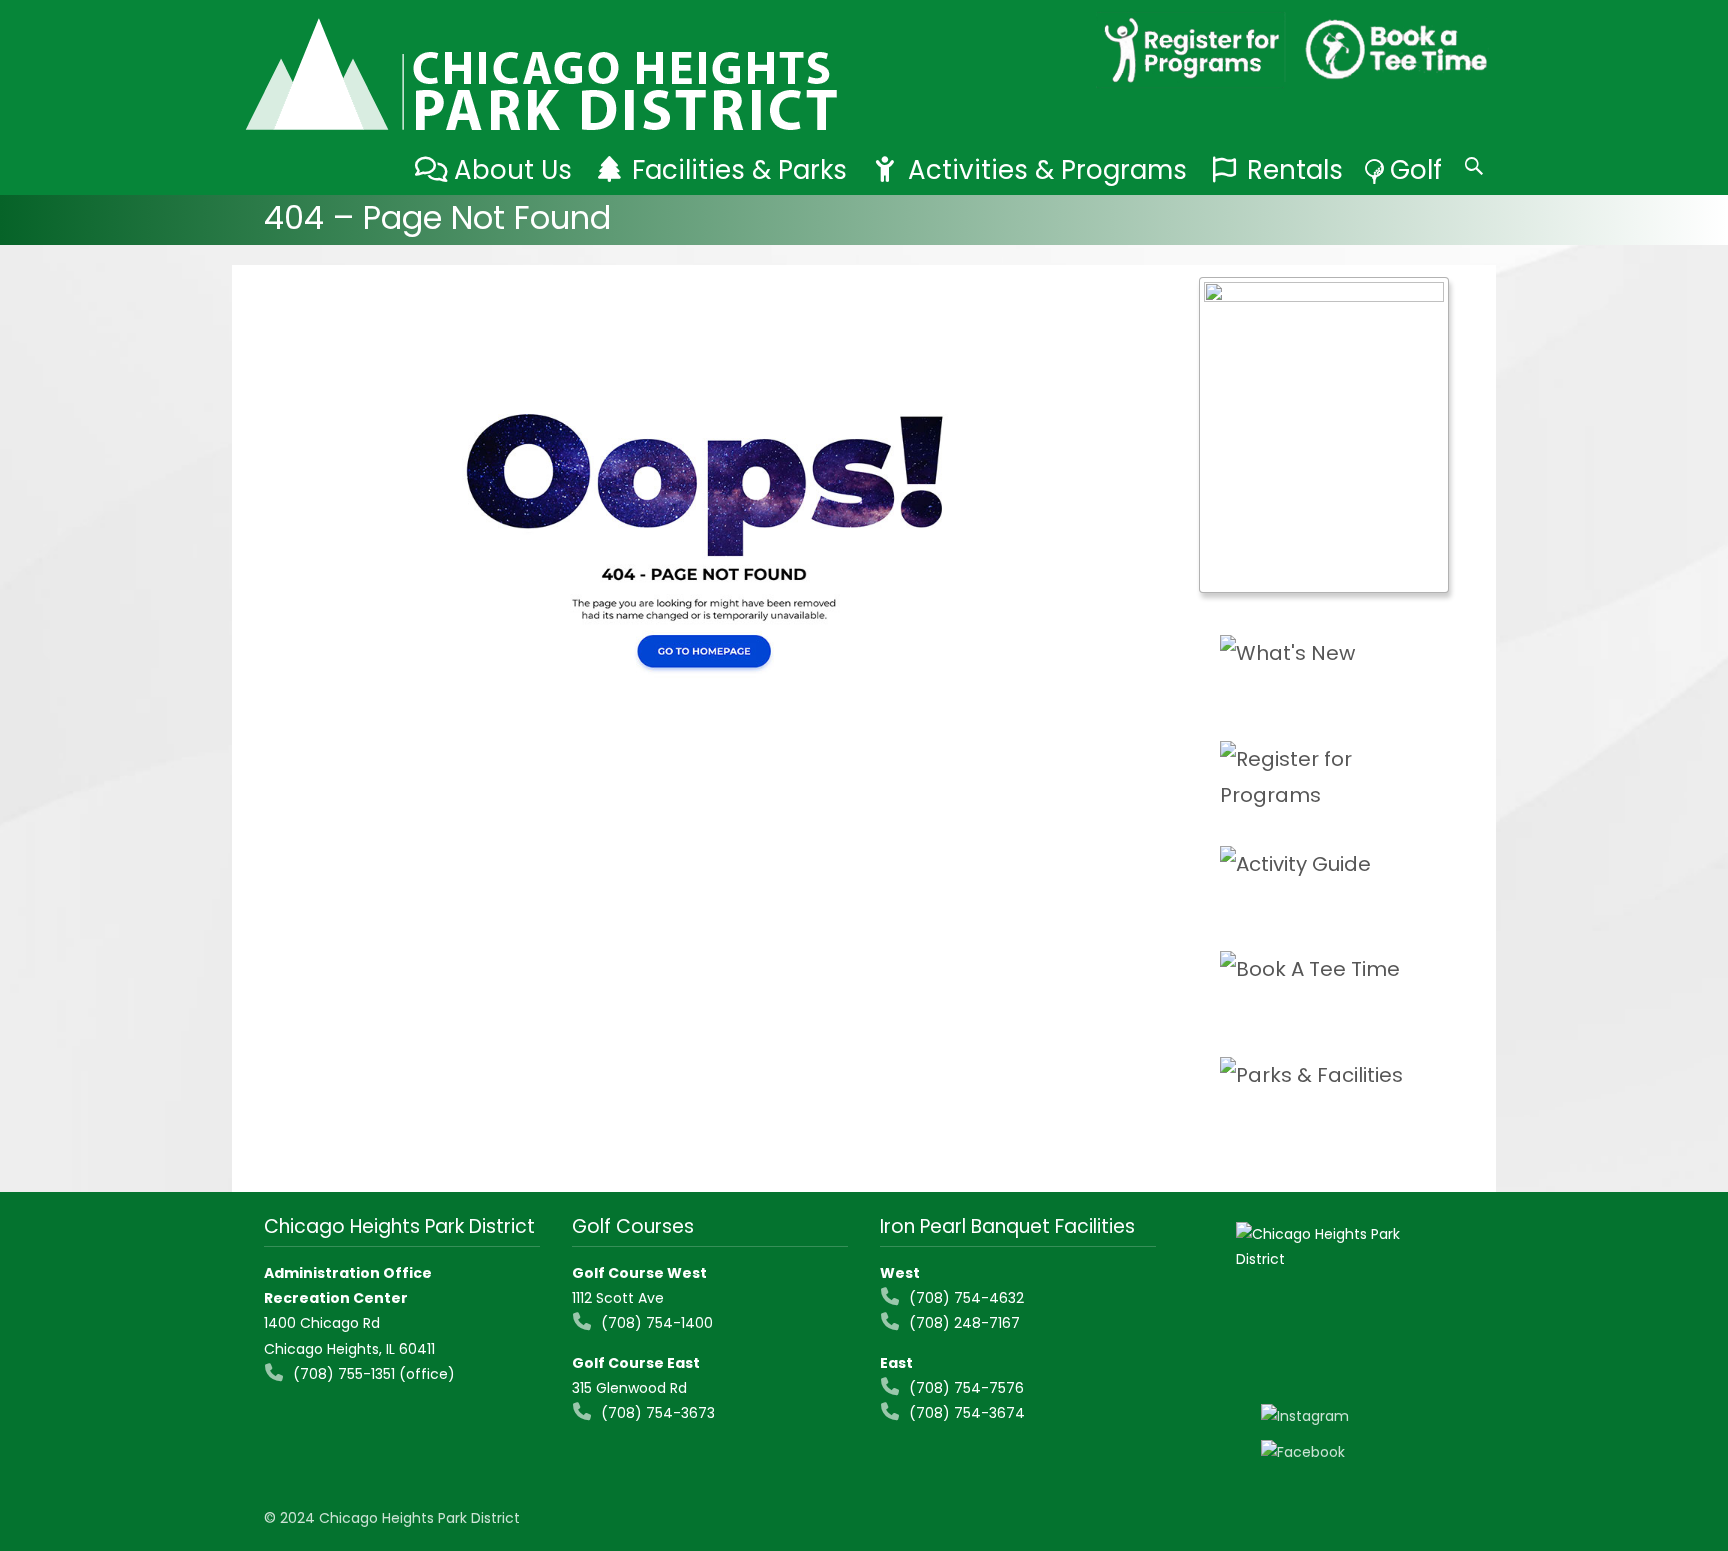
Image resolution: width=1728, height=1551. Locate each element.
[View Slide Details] (1324, 435)
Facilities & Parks (739, 170)
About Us (513, 170)
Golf (1416, 170)
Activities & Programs (1047, 170)
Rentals (1295, 170)
